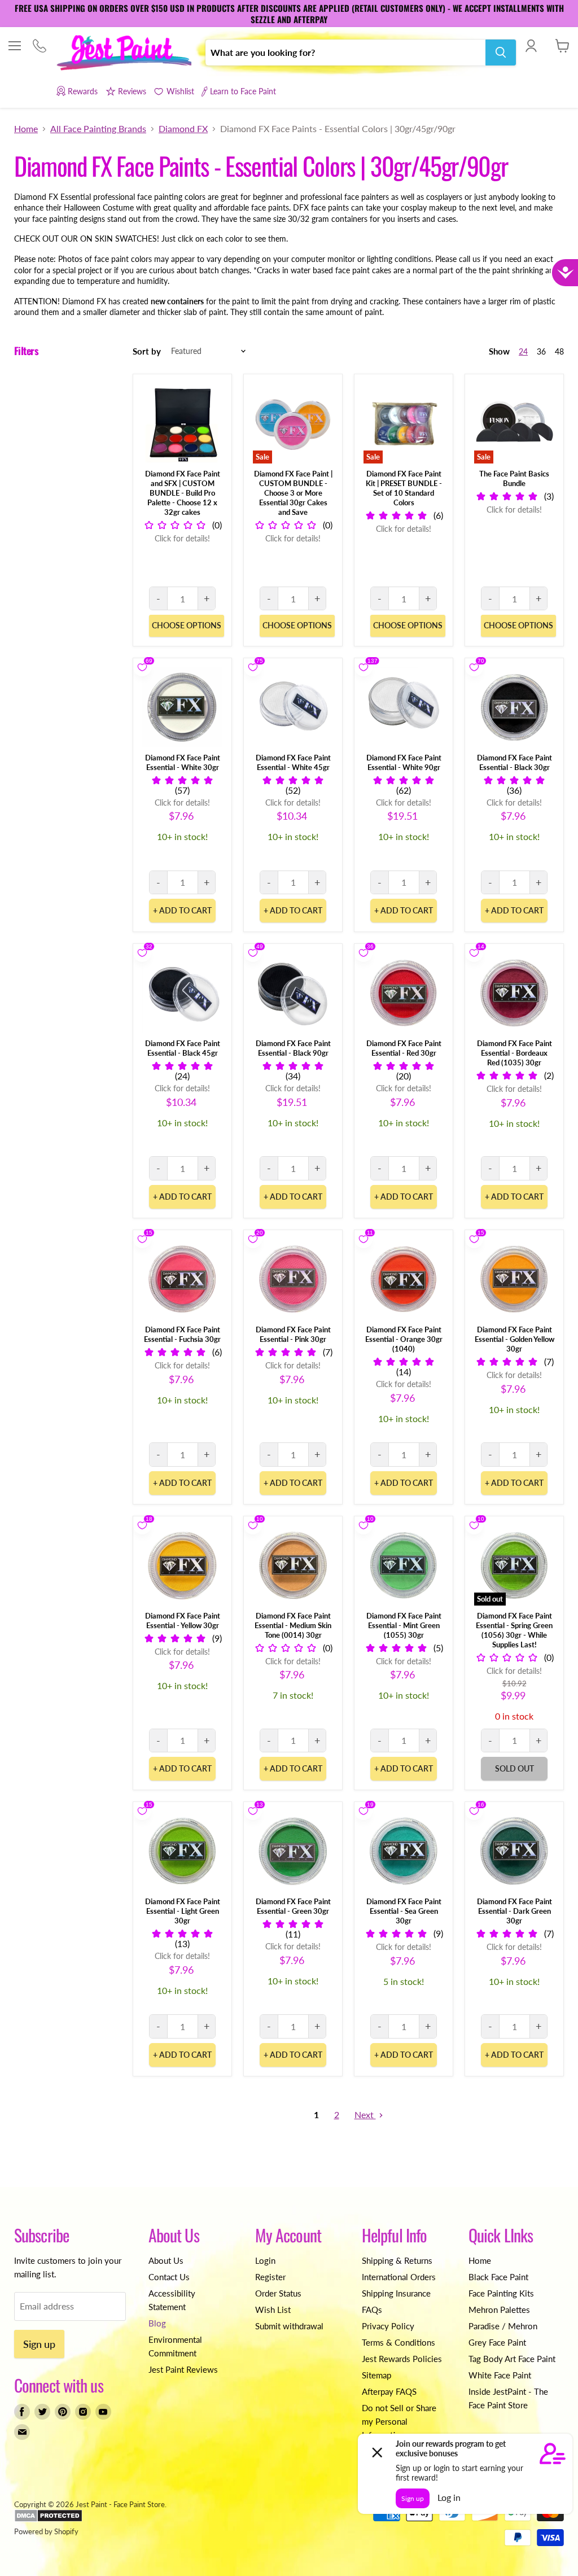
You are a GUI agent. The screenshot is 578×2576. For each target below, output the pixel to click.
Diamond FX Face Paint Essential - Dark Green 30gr (514, 1911)
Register (270, 2277)
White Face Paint (500, 2375)
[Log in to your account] (531, 46)
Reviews (132, 91)
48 (559, 351)
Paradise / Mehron (503, 2326)
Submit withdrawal (289, 2326)
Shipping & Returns (397, 2260)
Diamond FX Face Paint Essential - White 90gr (404, 762)
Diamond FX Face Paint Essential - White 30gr (183, 762)
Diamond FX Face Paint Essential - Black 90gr (293, 1048)
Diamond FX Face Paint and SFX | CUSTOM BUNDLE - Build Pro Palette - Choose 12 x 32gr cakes (183, 493)
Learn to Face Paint (243, 91)
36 (541, 351)
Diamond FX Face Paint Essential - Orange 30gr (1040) (404, 1339)
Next (365, 2114)
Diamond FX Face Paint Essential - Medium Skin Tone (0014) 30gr (293, 1625)
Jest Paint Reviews (183, 2369)
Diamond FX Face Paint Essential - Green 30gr (293, 1906)
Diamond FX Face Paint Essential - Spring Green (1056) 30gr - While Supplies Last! (514, 1630)
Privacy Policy (388, 2326)
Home (26, 129)
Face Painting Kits (501, 2293)
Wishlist (180, 91)
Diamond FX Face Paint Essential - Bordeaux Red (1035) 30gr (514, 1053)
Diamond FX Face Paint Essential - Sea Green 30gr (404, 1911)
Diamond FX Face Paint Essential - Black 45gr (183, 1048)
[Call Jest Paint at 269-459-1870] (39, 47)
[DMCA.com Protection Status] (48, 2520)
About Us (166, 2260)
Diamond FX (183, 129)
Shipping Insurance (396, 2293)
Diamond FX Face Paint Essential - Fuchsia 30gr (182, 1334)
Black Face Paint (498, 2277)
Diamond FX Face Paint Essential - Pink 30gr (293, 1334)
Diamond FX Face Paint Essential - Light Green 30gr (183, 1911)
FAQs (372, 2310)
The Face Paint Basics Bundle (514, 478)
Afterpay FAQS (389, 2391)
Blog (157, 2323)
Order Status (278, 2293)
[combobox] (345, 53)
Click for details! (182, 538)
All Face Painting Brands (98, 129)
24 (523, 351)
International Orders (399, 2277)
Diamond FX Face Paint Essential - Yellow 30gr (183, 1621)
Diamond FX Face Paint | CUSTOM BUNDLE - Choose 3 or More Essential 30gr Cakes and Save (293, 493)
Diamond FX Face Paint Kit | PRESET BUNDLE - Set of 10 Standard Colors (404, 488)
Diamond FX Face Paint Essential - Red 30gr (404, 1048)
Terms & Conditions (399, 2342)
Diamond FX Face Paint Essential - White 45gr (293, 762)
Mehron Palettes (499, 2310)
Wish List (273, 2310)
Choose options (187, 625)
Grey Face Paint (497, 2342)
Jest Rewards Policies (402, 2359)
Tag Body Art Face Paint (512, 2359)
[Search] (501, 53)
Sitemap (376, 2375)
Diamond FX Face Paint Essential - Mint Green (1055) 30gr (404, 1625)
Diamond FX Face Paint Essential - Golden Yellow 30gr (514, 1339)
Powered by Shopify (46, 2531)
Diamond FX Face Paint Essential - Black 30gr (514, 762)
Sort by (147, 351)
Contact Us (169, 2277)
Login (265, 2260)
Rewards (83, 91)
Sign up (39, 2344)
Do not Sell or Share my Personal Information (399, 2421)
